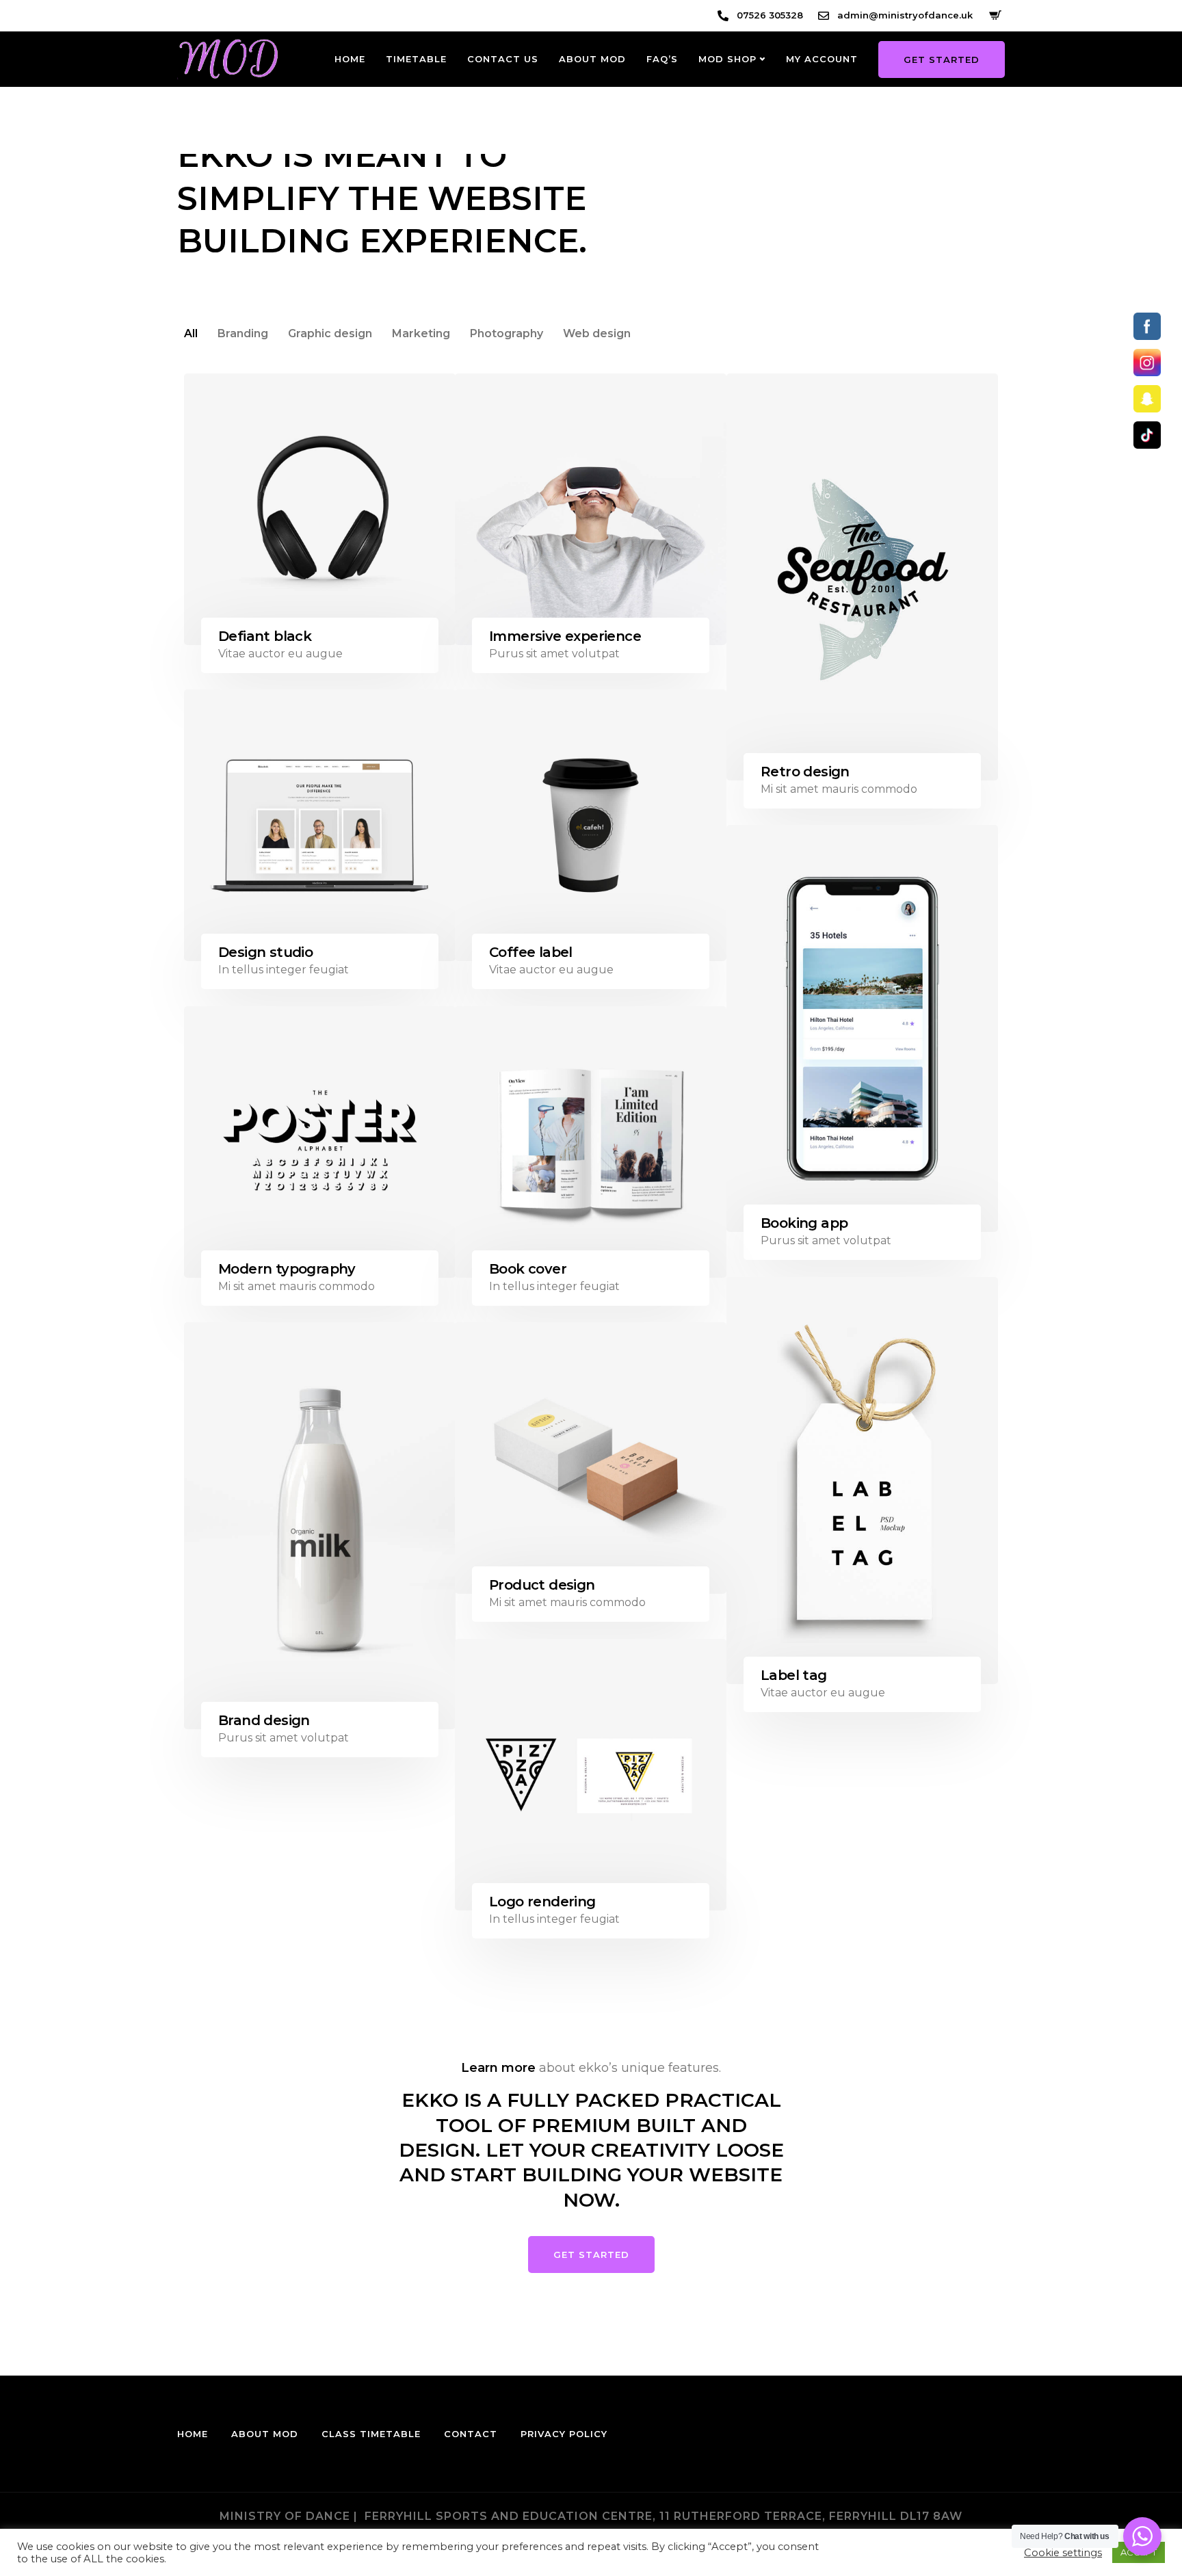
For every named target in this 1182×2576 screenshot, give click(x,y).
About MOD (592, 59)
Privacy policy (564, 2434)
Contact (471, 2434)
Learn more (498, 2068)
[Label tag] (862, 1481)
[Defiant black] (320, 509)
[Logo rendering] (591, 1775)
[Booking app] (862, 1028)
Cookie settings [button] (1063, 2553)
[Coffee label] (591, 825)
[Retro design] (862, 577)
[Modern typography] (320, 1142)
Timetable (416, 59)
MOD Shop (727, 59)
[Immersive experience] (591, 509)
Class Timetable (371, 2434)
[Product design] (591, 1458)
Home (350, 59)
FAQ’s (662, 59)
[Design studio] (320, 825)
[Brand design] (320, 1526)
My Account (822, 59)
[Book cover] (591, 1142)
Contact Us (503, 59)
